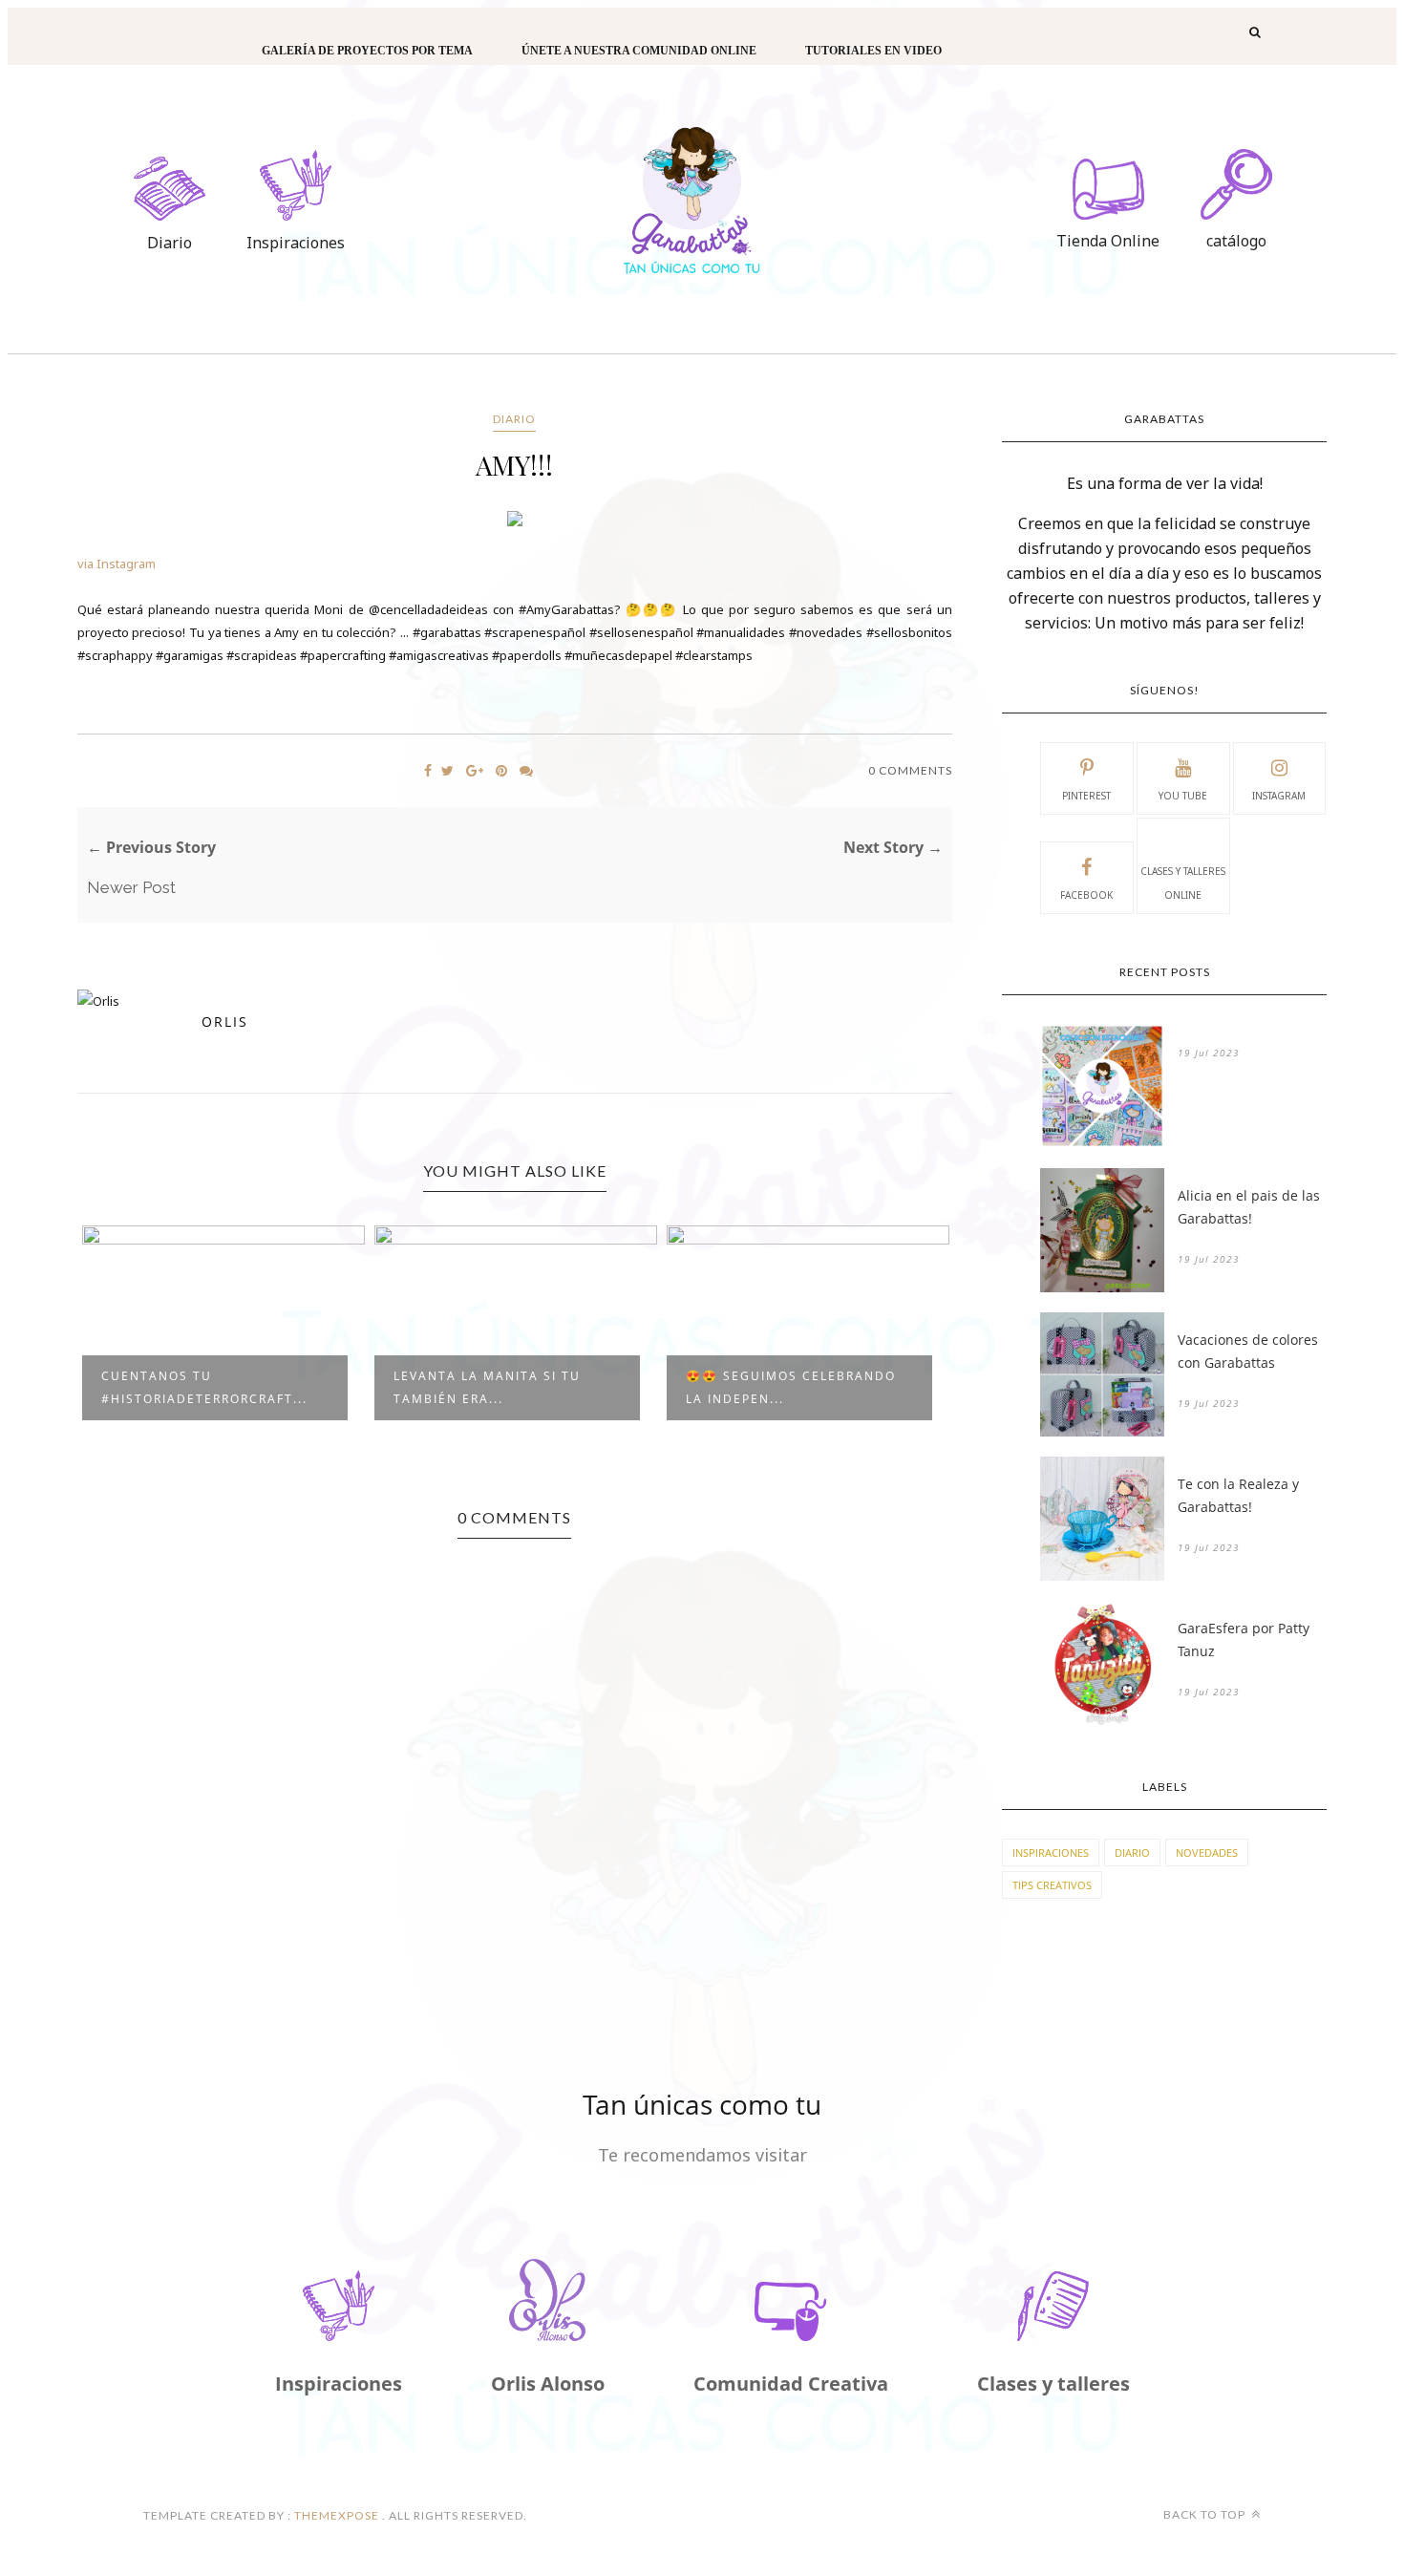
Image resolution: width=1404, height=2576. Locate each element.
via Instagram (117, 564)
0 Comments (910, 770)
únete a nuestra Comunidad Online (639, 51)
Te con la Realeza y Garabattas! (1238, 1495)
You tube (1183, 796)
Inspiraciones (1051, 1852)
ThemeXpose (337, 2515)
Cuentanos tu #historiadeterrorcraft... (204, 1387)
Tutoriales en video (873, 51)
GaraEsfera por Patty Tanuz (1244, 1639)
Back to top (1206, 2514)
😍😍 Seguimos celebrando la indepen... (791, 1387)
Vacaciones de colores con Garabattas (1248, 1351)
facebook (1086, 895)
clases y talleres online (1183, 883)
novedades (1207, 1852)
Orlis (225, 1022)
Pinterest (1086, 796)
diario (514, 419)
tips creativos (1052, 1885)
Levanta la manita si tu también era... (487, 1387)
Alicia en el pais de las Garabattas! (1249, 1207)
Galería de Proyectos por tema (367, 51)
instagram (1279, 796)
